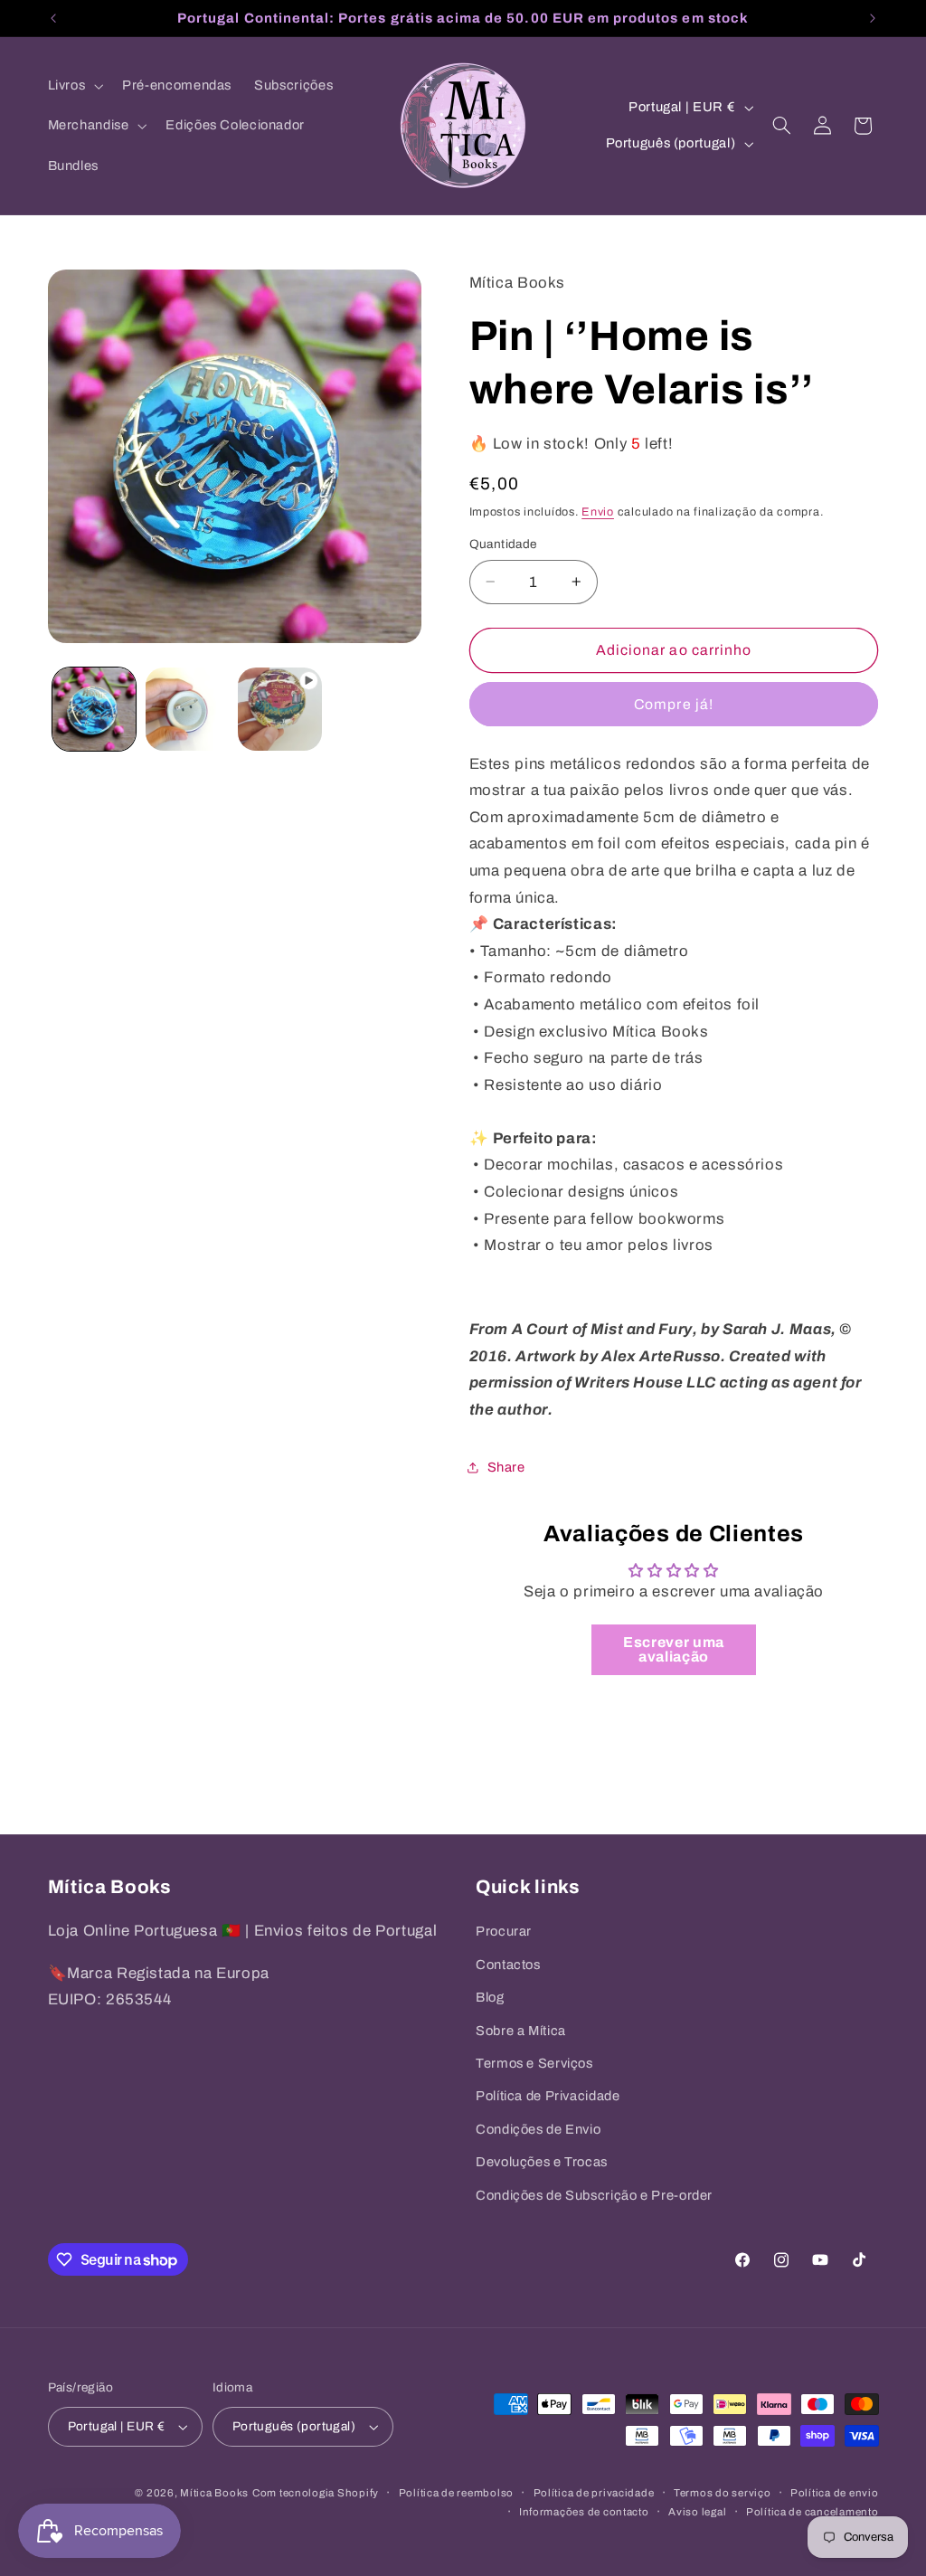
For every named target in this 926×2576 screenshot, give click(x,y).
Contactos (508, 1965)
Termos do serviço (723, 2493)
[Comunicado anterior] (53, 18)
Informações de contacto (584, 2512)
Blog (490, 1997)
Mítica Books (214, 2493)
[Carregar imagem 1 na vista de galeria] (94, 709)
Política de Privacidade (548, 2096)
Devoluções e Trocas (542, 2162)
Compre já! (674, 704)
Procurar (504, 1931)
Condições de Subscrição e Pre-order (594, 2195)
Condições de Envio (538, 2129)
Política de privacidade (594, 2493)
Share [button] (506, 1467)
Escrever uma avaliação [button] (674, 1649)
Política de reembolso (456, 2493)
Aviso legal (697, 2512)
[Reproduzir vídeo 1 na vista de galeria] (279, 709)
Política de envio (835, 2493)
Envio (598, 512)
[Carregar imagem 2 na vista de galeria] (187, 709)
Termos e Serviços (534, 2063)
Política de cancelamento (813, 2512)
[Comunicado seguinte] (873, 18)
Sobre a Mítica (521, 2031)
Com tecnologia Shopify (316, 2493)
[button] (74, 86)
